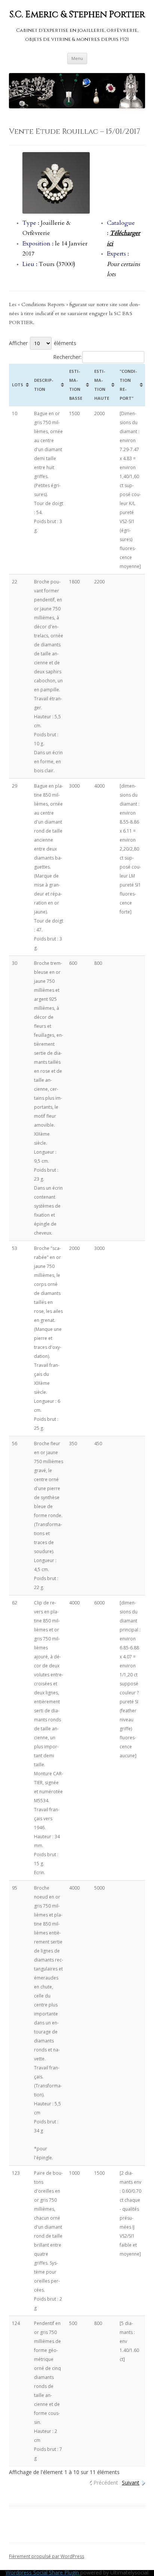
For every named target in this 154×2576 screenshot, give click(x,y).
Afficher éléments (43, 343)
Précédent (106, 2483)
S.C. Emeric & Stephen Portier (77, 15)
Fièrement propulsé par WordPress (47, 2556)
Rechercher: (67, 357)
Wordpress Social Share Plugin (43, 2572)
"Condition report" (128, 385)
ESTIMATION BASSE (76, 385)
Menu (77, 58)
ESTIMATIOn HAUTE (102, 385)
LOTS (18, 385)
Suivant (131, 2483)
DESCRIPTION (44, 385)
